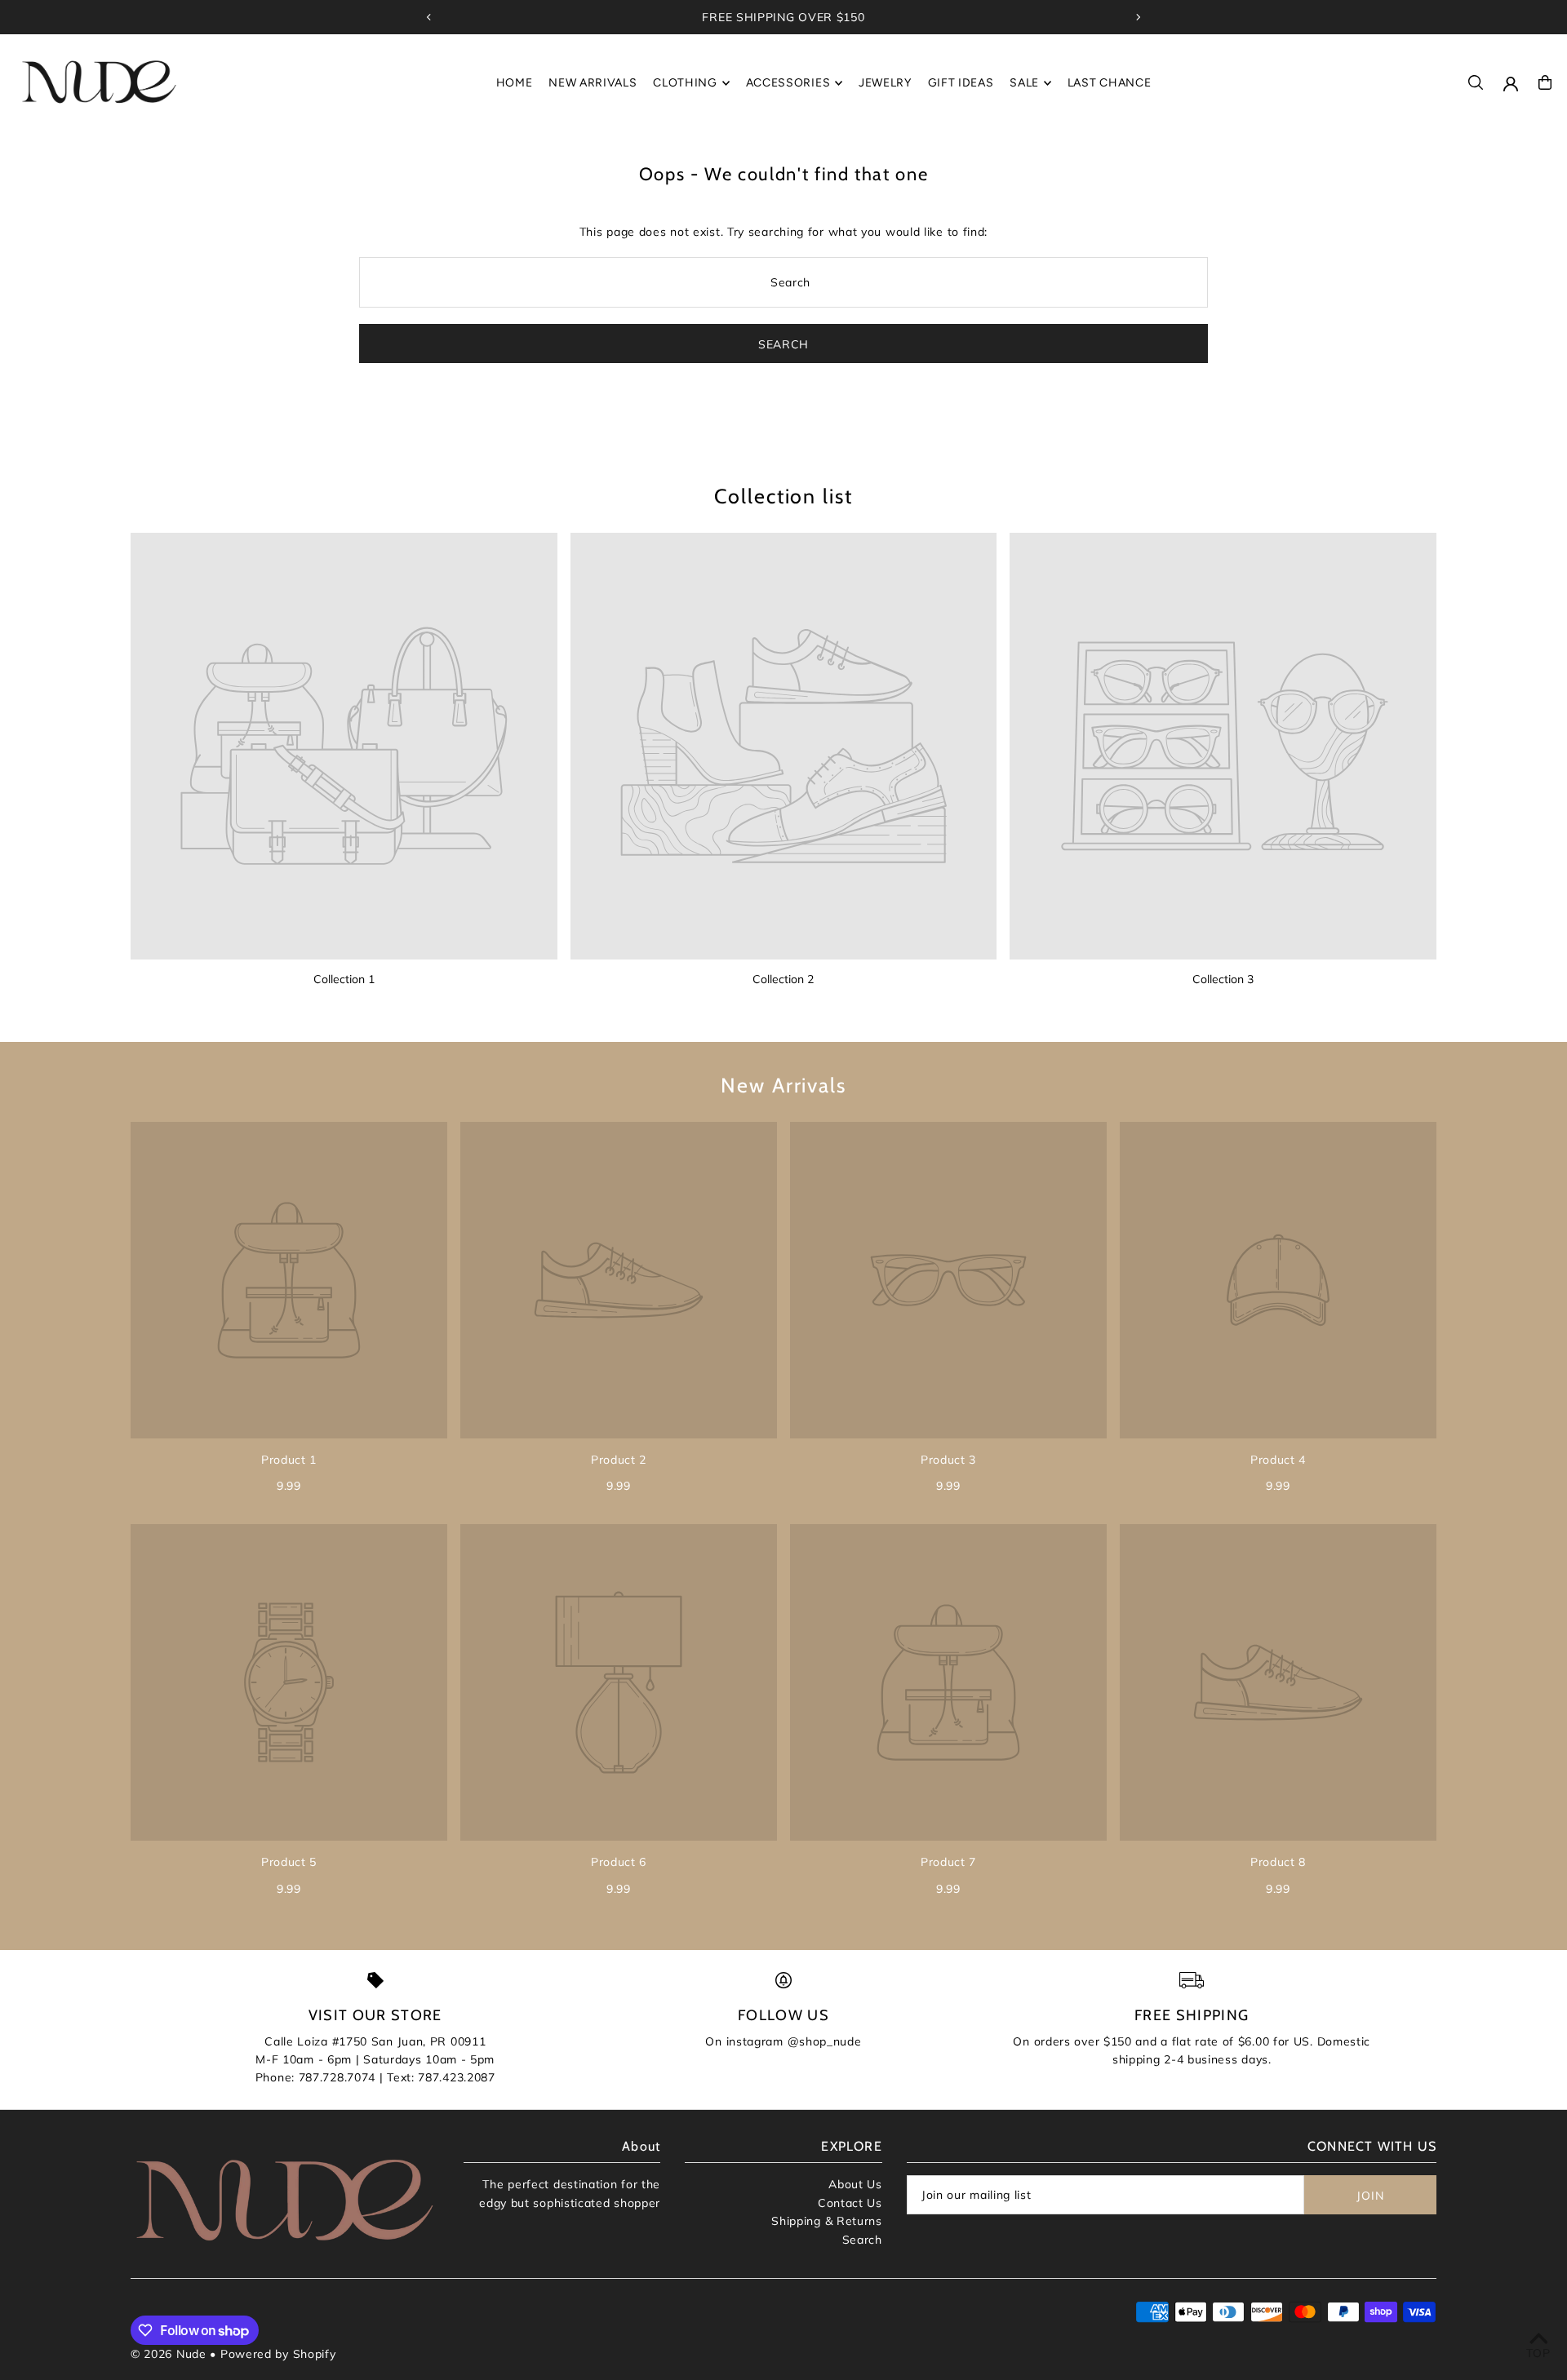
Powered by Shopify (278, 2354)
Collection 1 (344, 979)
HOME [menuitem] (515, 83)
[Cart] (1545, 82)
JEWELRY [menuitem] (885, 83)
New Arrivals (783, 1085)
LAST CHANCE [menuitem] (1110, 83)
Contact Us (850, 2203)
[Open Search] (1476, 82)
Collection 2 (783, 979)
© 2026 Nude (170, 2354)
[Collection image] (344, 746)
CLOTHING (685, 83)
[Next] (1138, 17)
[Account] (1511, 84)
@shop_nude (825, 2041)
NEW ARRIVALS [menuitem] (593, 83)
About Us (855, 2184)
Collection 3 (1223, 979)
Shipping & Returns (827, 2221)
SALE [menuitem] (1024, 83)
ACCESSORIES (788, 83)
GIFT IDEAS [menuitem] (961, 83)
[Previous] (429, 17)
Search (862, 2240)
